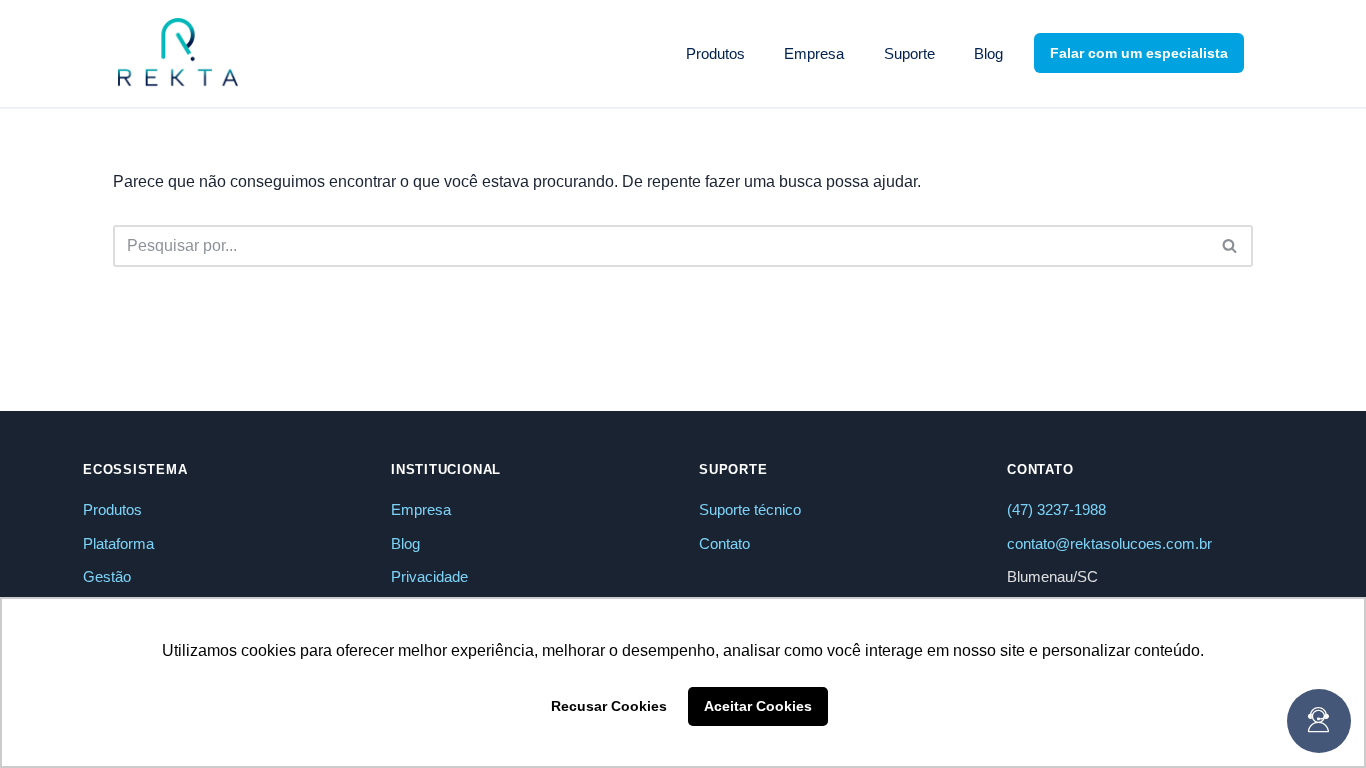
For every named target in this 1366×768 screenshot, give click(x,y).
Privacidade (429, 576)
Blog (988, 53)
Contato (724, 543)
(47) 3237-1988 (1056, 509)
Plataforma (118, 543)
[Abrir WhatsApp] (1316, 50)
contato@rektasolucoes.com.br (1109, 543)
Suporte (909, 53)
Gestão (107, 576)
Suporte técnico (750, 509)
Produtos (112, 509)
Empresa (814, 53)
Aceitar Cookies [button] (758, 706)
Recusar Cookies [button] (609, 706)
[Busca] (1230, 246)
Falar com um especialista (1139, 53)
